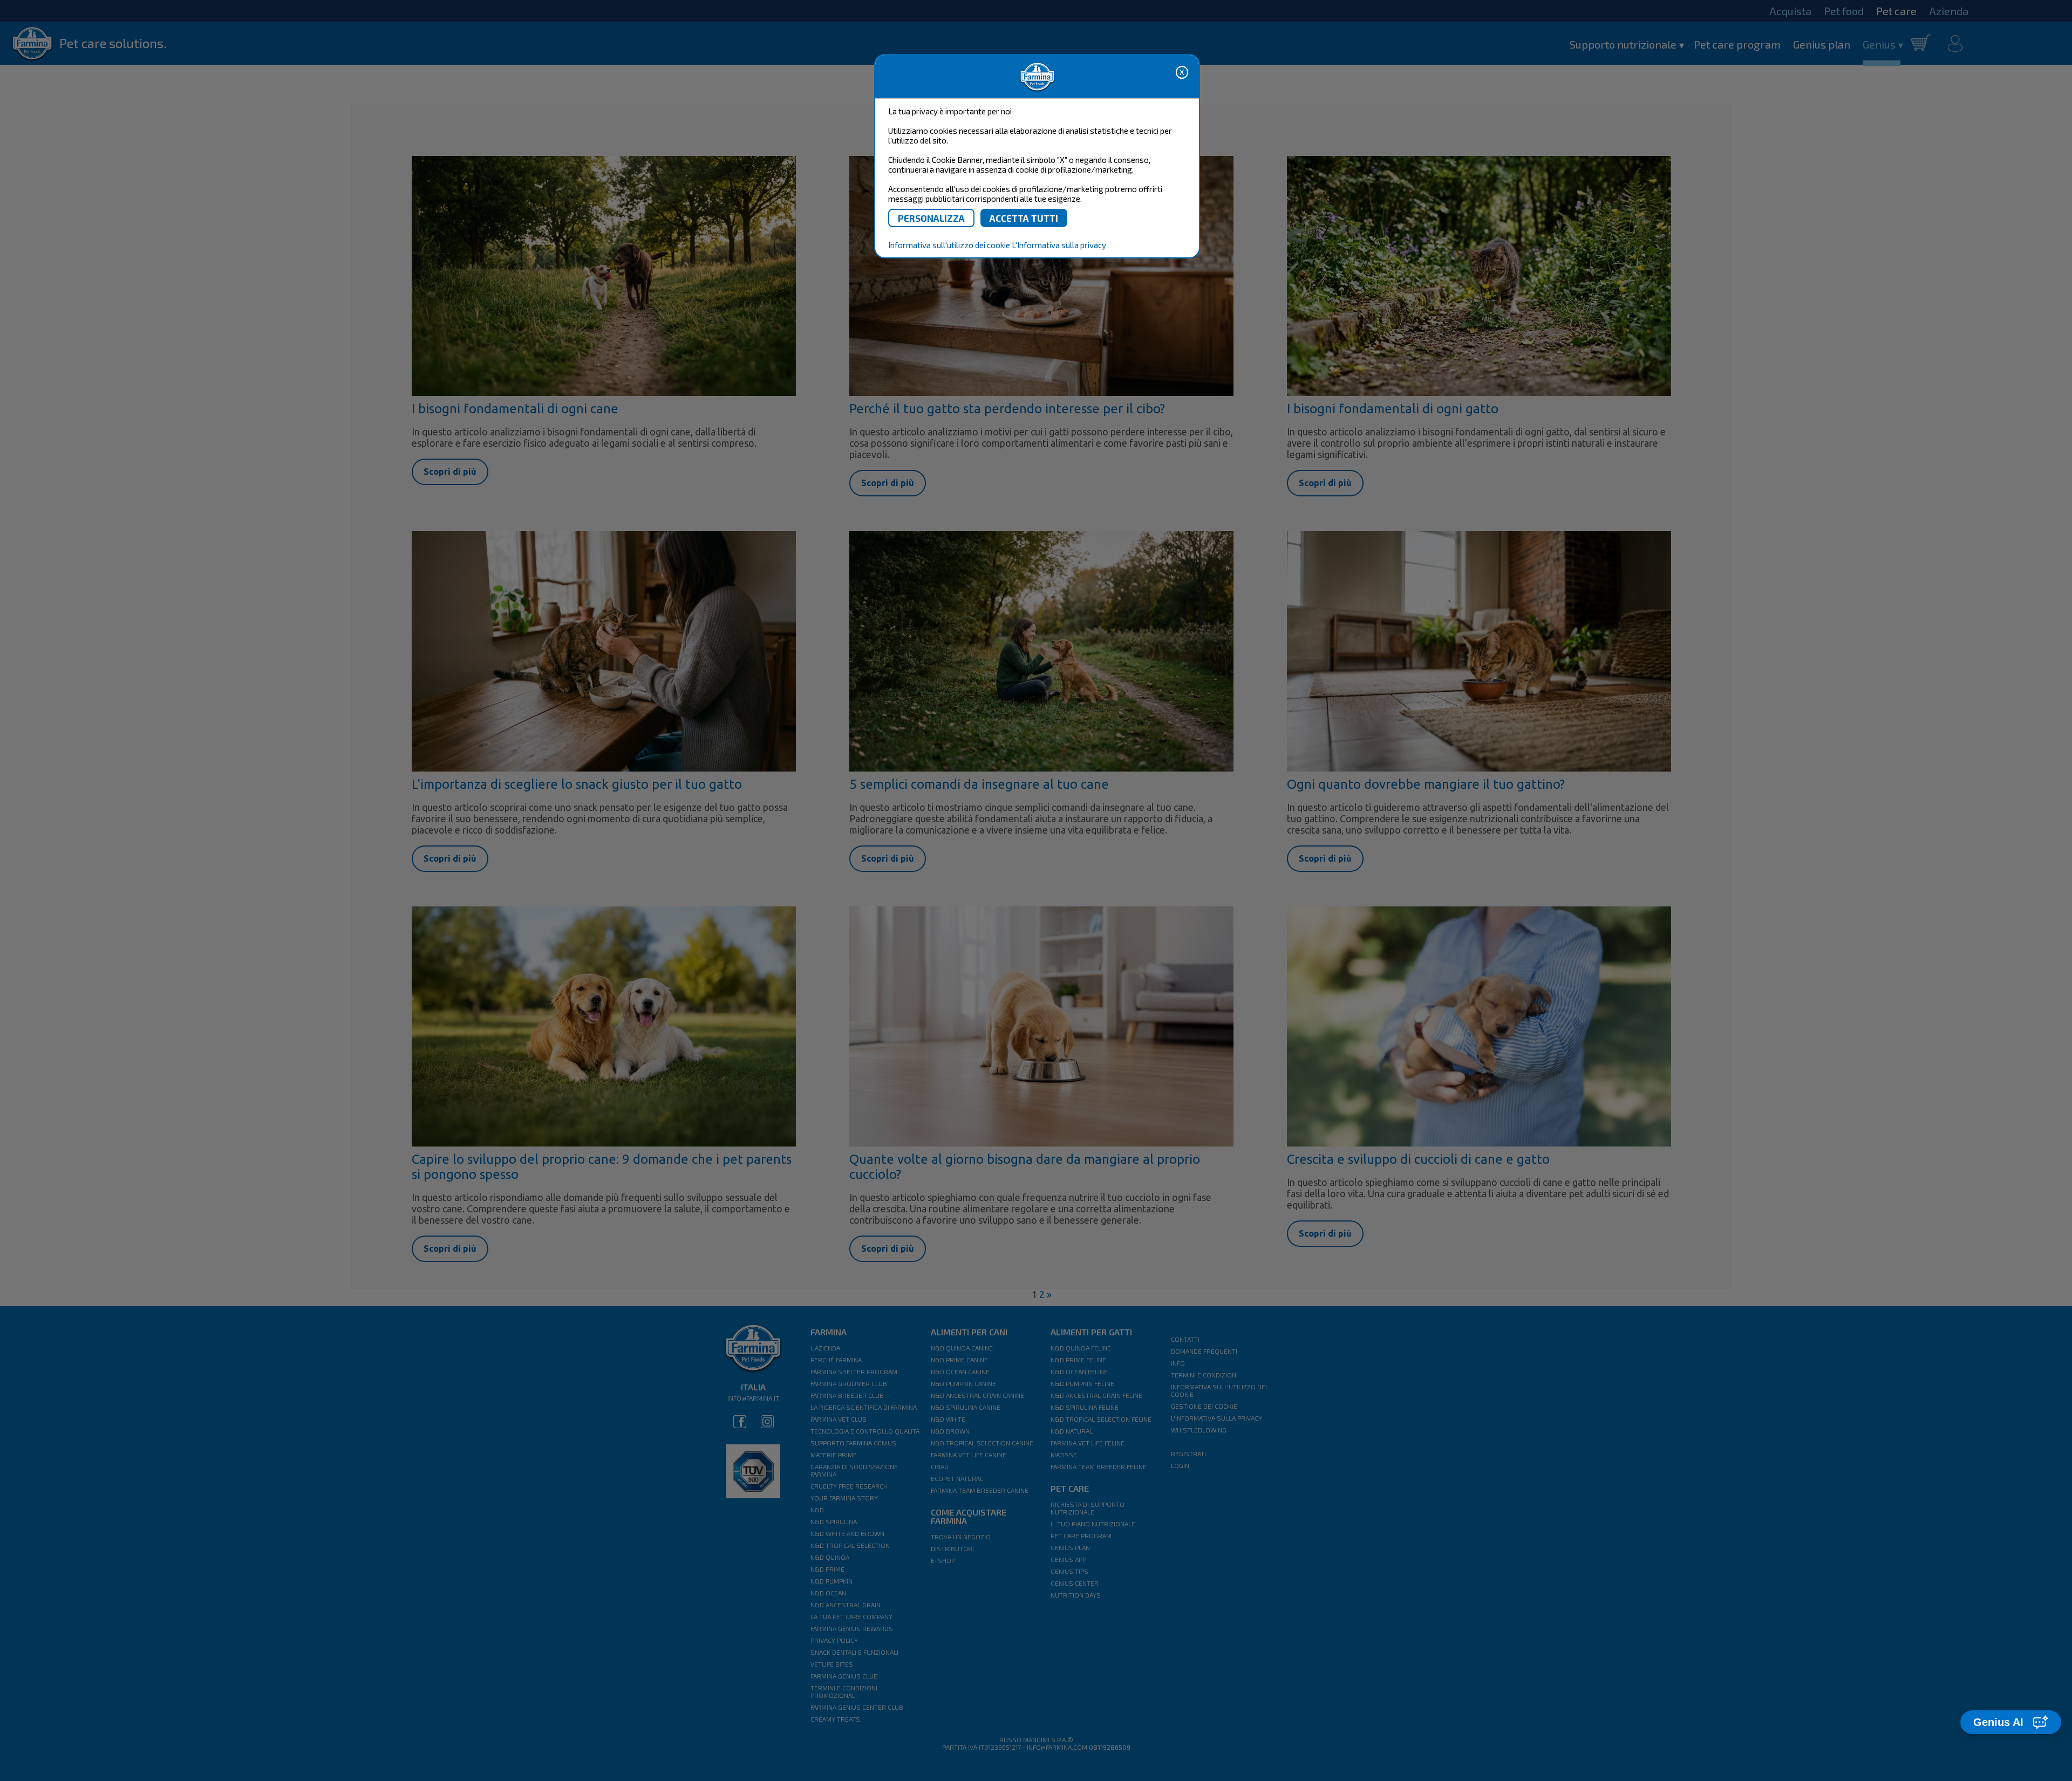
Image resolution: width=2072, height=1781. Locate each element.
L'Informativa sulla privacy (1059, 245)
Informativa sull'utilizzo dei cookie (949, 245)
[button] (2011, 1722)
